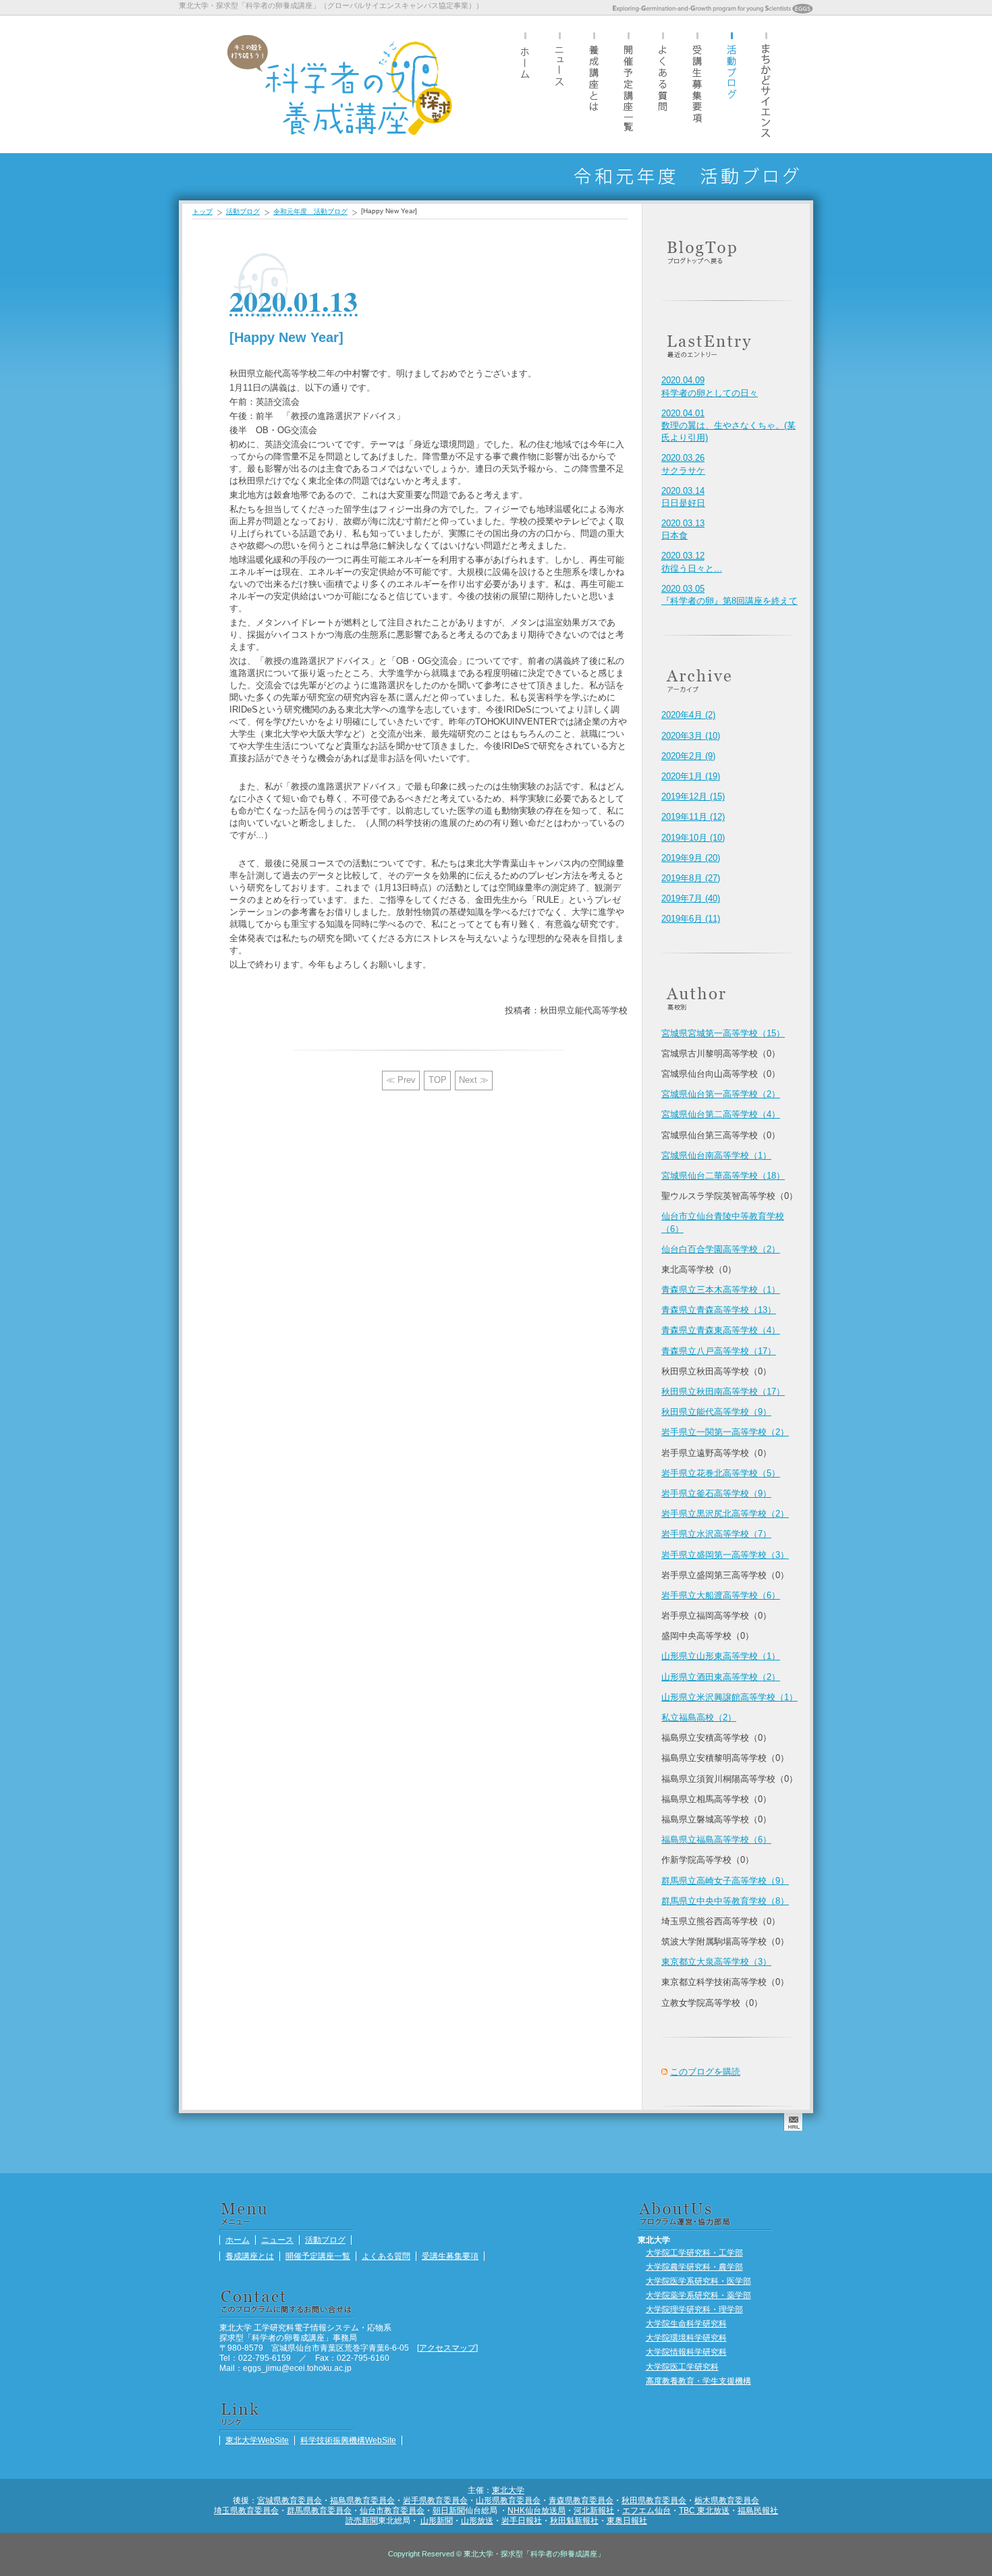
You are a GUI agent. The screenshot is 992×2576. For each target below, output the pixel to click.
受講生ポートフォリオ (766, 84)
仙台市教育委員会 (392, 2510)
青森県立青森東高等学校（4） (721, 1330)
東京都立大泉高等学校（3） (716, 1962)
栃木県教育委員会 (727, 2500)
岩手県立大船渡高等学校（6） (721, 1595)
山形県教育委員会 (508, 2500)
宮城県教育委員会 (290, 2500)
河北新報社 (594, 2510)
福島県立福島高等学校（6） (716, 1840)
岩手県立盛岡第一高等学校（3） (725, 1555)
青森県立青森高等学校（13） (719, 1310)
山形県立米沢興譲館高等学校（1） (729, 1697)
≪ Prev (401, 1080)
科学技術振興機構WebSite (348, 2440)
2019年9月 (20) (691, 858)
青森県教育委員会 (581, 2500)
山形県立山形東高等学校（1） (721, 1656)
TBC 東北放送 (704, 2510)
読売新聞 (362, 2520)
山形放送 (477, 2520)
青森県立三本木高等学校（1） (721, 1290)
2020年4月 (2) (688, 715)
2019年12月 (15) (693, 796)
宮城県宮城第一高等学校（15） (723, 1033)
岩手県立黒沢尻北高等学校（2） (725, 1514)
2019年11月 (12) (693, 817)
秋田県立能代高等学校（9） (716, 1412)
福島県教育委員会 (362, 2500)
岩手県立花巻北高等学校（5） (721, 1473)
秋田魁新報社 (574, 2520)
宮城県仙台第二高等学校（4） (721, 1114)
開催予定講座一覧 (628, 84)
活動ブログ (732, 84)
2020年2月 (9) (688, 756)
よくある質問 (663, 84)
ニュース (559, 84)
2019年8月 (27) (691, 878)
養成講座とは (594, 84)
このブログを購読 (705, 2072)
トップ (202, 212)
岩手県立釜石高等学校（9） (716, 1493)
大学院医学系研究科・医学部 (698, 2281)
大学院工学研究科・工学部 (694, 2252)
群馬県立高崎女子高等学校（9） (725, 1881)
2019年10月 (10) (693, 838)
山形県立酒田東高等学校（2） (721, 1677)
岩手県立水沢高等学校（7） (716, 1534)
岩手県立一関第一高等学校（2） (725, 1432)
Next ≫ (474, 1080)
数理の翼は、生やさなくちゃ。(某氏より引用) (728, 425)
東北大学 (508, 2490)
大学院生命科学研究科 (686, 2323)
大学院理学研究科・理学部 (694, 2309)
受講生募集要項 (697, 84)
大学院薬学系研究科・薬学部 (698, 2295)
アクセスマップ (447, 2348)
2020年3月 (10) (691, 736)
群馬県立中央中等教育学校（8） (725, 1901)
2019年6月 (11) (691, 919)
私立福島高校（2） (699, 1717)
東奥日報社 (627, 2520)
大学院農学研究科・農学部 (694, 2267)
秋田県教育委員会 (654, 2500)
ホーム (525, 84)
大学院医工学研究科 (682, 2367)
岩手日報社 (522, 2520)
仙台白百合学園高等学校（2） (721, 1249)
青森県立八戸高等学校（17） (719, 1351)
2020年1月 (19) (691, 776)
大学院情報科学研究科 (686, 2352)
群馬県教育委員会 (319, 2510)
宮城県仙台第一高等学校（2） (721, 1094)
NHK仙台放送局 (536, 2510)
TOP (438, 1080)
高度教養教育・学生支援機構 (698, 2381)
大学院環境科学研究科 (686, 2337)
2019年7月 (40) (691, 898)
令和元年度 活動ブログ (310, 212)
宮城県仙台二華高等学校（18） (723, 1176)
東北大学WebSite (257, 2440)
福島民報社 (758, 2510)
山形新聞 (437, 2520)
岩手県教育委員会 (435, 2500)
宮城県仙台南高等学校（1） (716, 1155)
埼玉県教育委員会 (246, 2510)
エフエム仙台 (646, 2510)
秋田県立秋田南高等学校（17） (723, 1392)
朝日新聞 (449, 2510)
